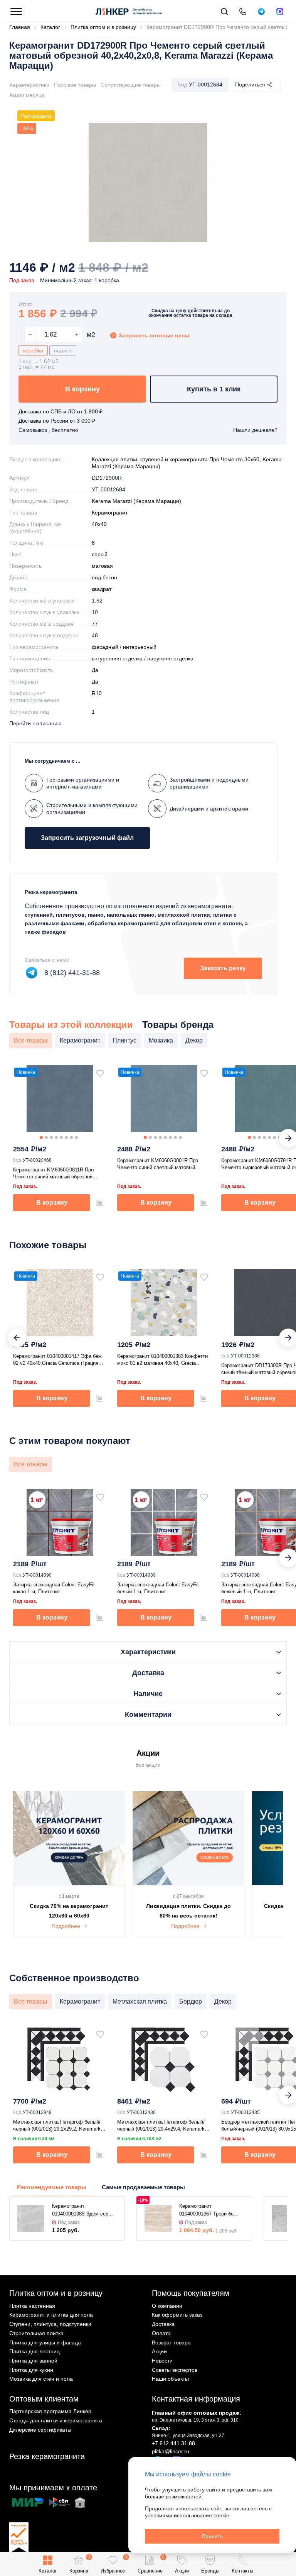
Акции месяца (27, 95)
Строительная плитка (36, 2333)
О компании (167, 2306)
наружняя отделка (170, 658)
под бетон (104, 577)
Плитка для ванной (33, 2361)
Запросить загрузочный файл (87, 838)
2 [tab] (46, 1137)
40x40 (99, 524)
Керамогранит (110, 513)
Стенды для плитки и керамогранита (56, 2420)
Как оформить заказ (177, 2315)
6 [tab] (66, 1137)
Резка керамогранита (47, 2456)
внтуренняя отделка (117, 658)
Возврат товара (171, 2342)
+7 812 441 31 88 (173, 2443)
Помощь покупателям (191, 2293)
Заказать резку (223, 968)
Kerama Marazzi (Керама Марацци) (136, 501)
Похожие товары (75, 85)
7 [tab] (71, 1137)
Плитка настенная (32, 2306)
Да (95, 670)
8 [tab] (76, 1137)
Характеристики (29, 85)
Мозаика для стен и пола (41, 2379)
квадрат (102, 589)
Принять (212, 2536)
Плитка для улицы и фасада (45, 2342)
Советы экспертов (175, 2370)
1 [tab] (41, 1137)
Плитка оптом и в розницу (56, 2293)
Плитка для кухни (31, 2370)
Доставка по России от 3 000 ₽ (57, 421)
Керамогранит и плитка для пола (51, 2315)
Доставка (163, 2324)
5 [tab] (61, 1137)
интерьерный (140, 647)
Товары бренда (178, 1025)
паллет (63, 350)
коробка (33, 350)
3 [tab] (51, 1137)
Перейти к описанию (35, 723)
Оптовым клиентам (44, 2399)
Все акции (148, 1765)
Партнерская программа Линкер (50, 2411)
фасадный (105, 647)
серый (100, 554)
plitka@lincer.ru (171, 2451)
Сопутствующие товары (131, 85)
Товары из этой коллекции (71, 1025)
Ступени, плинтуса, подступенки (50, 2324)
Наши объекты (170, 2379)
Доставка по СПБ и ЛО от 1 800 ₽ (61, 411)
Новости (162, 2361)
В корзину (82, 389)
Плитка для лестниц (34, 2351)
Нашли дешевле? (255, 430)
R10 (97, 693)
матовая (102, 566)
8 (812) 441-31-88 (72, 973)
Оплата (161, 2333)
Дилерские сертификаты (40, 2430)
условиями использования (178, 2515)
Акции (159, 2351)
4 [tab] (56, 1137)
